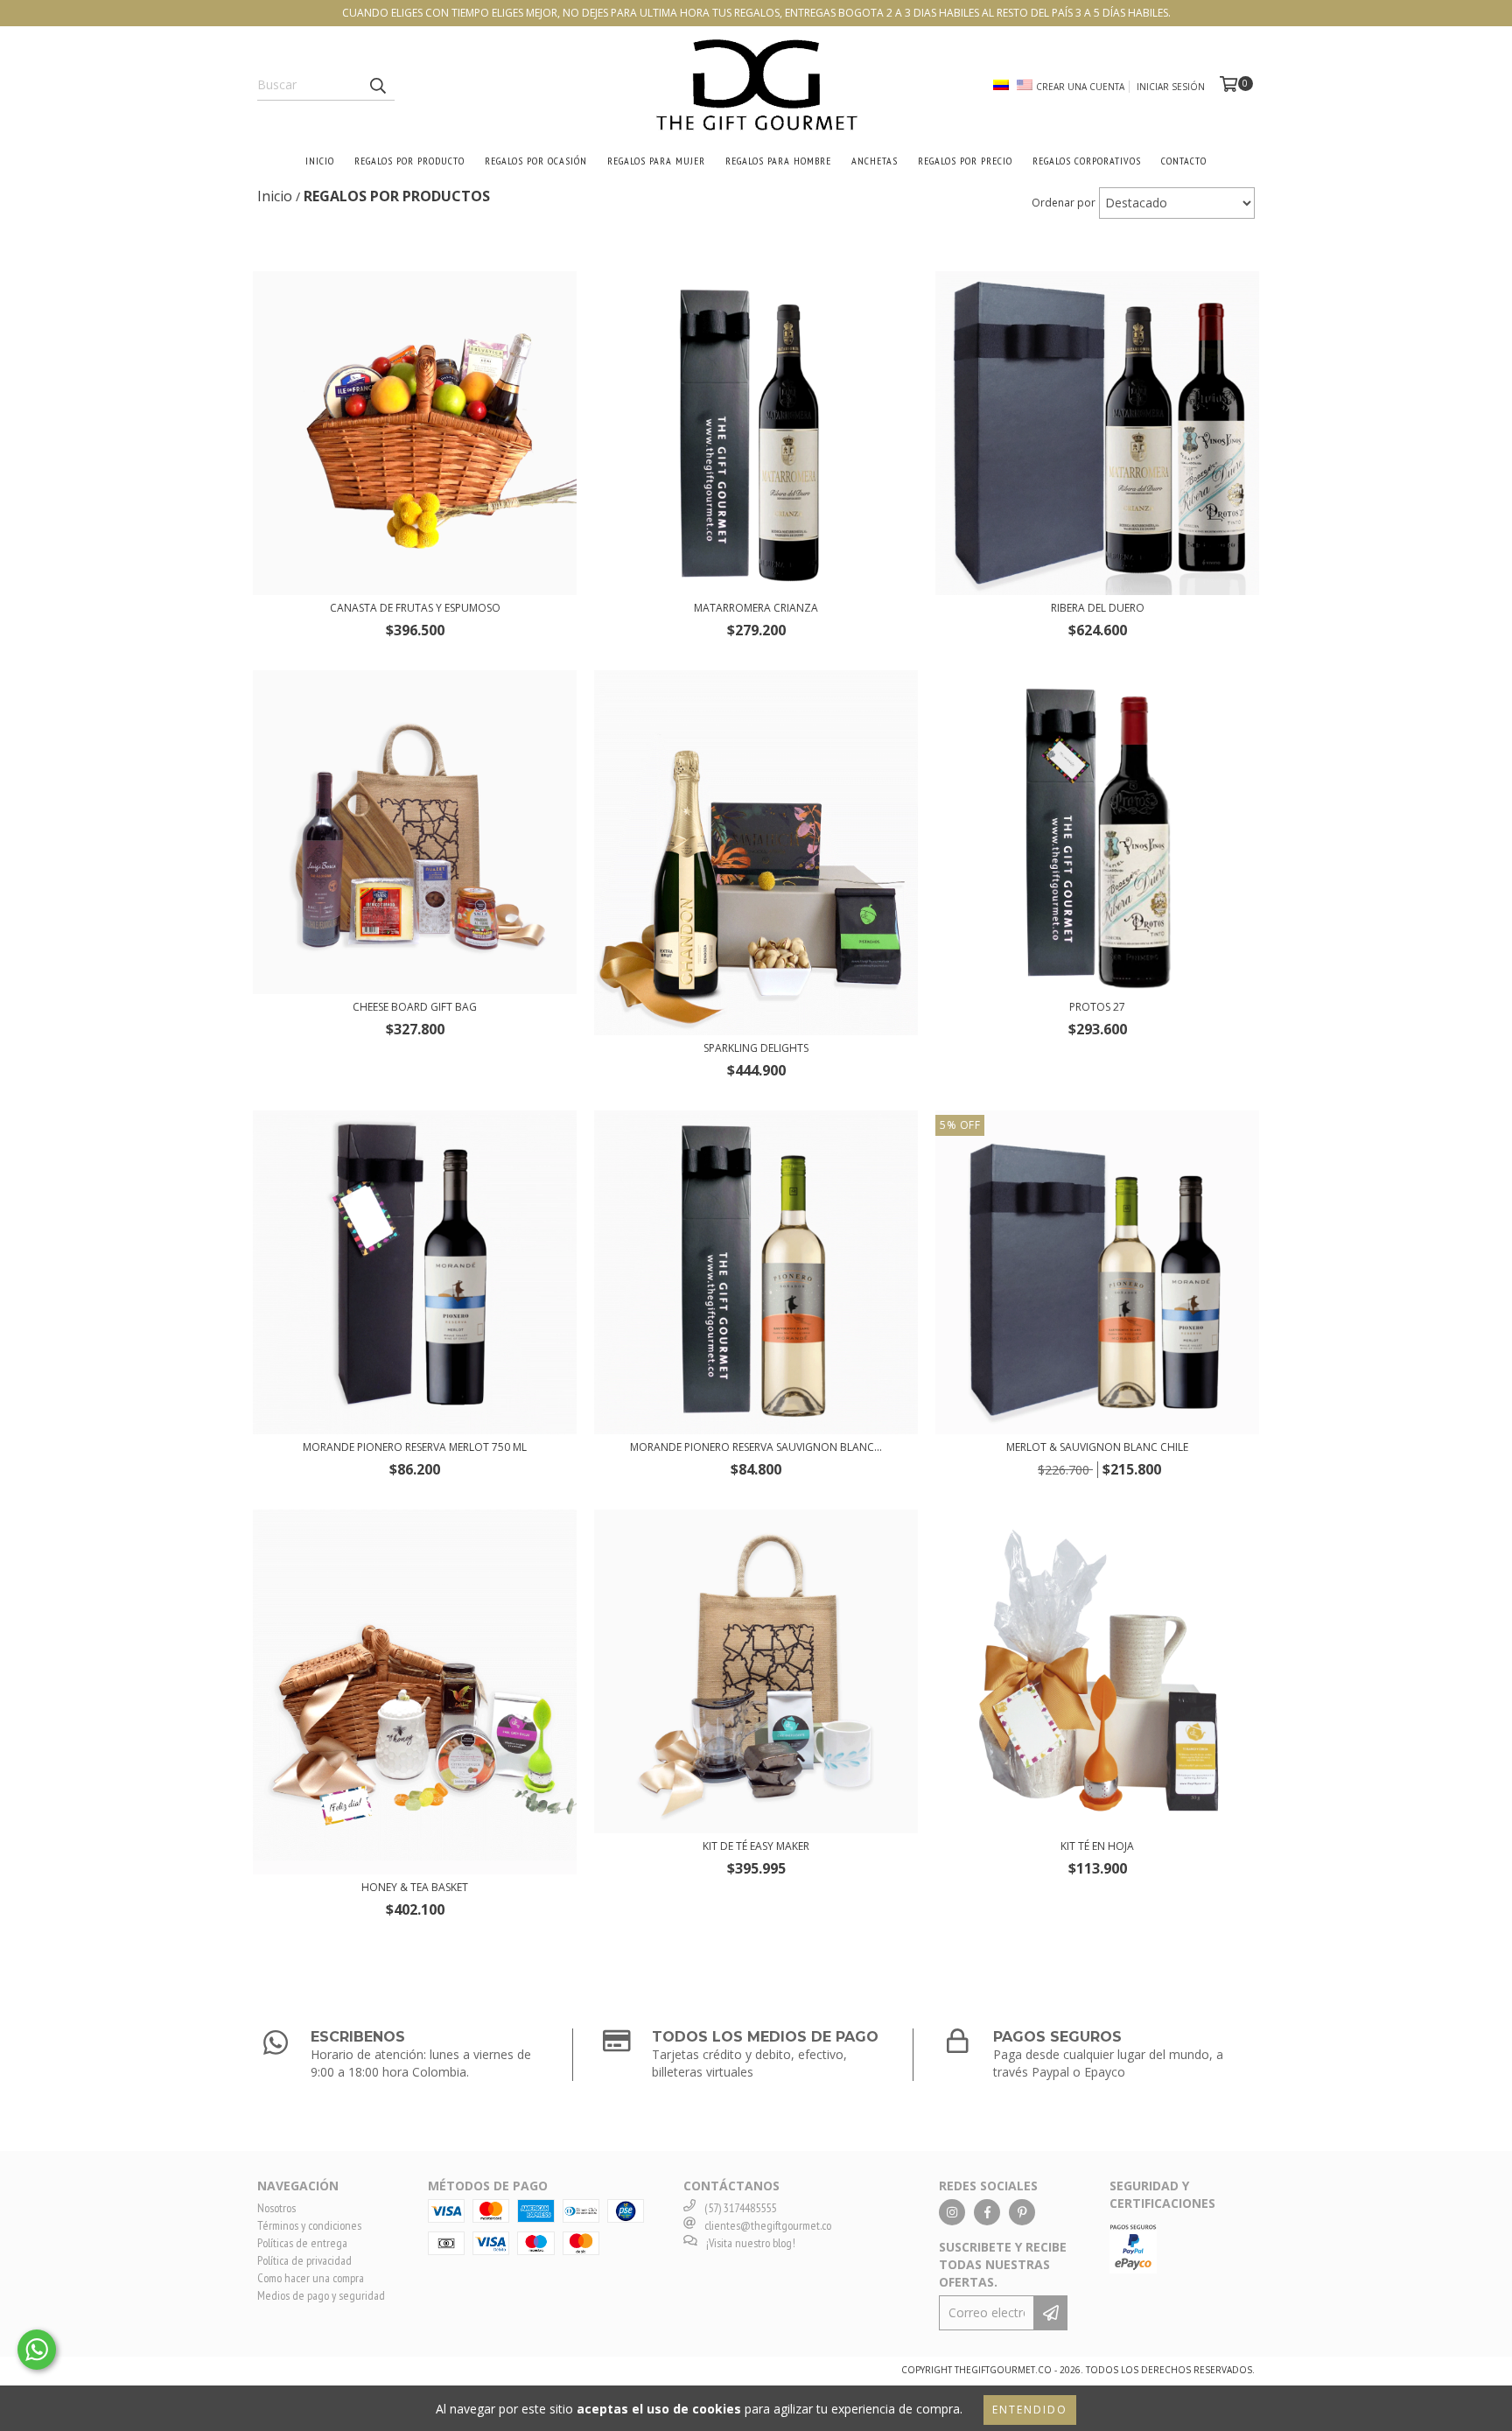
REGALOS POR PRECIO (965, 161)
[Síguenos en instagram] (952, 2212)
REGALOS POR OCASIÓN (536, 161)
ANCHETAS (875, 161)
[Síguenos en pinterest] (1022, 2212)
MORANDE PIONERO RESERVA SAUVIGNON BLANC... (756, 1447)
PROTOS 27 (1097, 1007)
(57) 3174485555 (740, 2208)
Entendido (1030, 2410)
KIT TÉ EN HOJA (1097, 1846)
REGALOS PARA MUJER (656, 161)
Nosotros (276, 2208)
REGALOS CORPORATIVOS (1087, 161)
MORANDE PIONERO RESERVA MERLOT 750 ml (415, 1447)
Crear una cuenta (1080, 87)
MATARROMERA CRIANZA (756, 608)
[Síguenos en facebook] (987, 2212)
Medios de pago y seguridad (321, 2295)
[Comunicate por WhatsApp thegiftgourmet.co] (37, 2350)
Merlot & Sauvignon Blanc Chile (1097, 1447)
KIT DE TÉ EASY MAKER (756, 1846)
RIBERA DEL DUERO (1098, 608)
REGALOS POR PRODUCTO (409, 161)
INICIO (320, 161)
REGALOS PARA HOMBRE (778, 161)
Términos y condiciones (309, 2225)
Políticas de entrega (302, 2243)
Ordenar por (1064, 203)
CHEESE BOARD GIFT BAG (415, 1007)
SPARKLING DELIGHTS (756, 1048)
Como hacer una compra (311, 2278)
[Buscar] (377, 85)
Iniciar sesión (1171, 87)
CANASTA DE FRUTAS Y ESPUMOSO (415, 608)
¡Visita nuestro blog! (751, 2243)
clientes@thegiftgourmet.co (768, 2225)
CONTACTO (1184, 161)
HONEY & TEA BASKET (415, 1887)
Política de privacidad (304, 2260)
